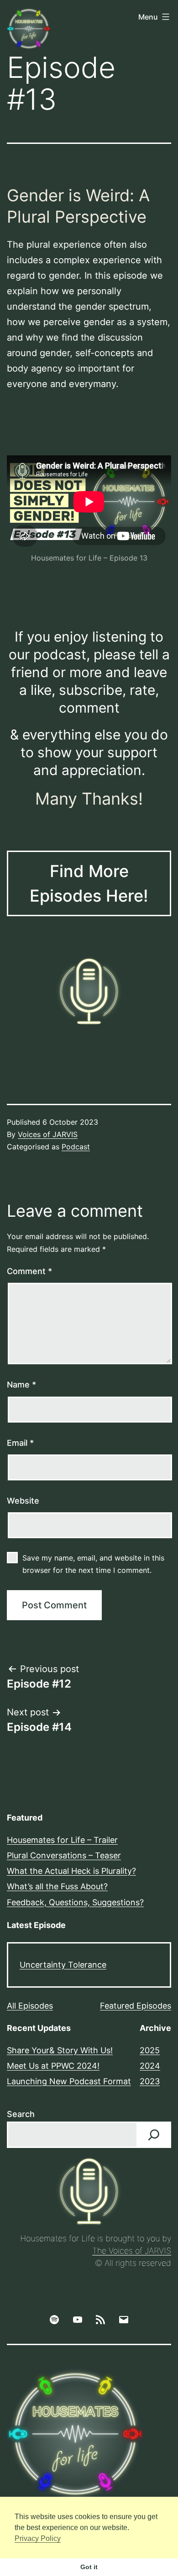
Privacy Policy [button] (38, 2538)
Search (21, 2114)
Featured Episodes (136, 2006)
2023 (150, 2081)
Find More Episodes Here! (89, 883)
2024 (150, 2066)
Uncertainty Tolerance (63, 1965)
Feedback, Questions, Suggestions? (75, 1902)
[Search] (154, 2135)
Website (23, 1501)
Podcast (76, 1147)
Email (20, 1443)
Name (21, 1385)
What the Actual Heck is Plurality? (71, 1871)
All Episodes (30, 2006)
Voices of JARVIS (48, 1134)
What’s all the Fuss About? (57, 1886)
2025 (150, 2050)
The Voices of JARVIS (132, 2251)
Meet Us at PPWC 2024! (53, 2066)
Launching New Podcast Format (69, 2081)
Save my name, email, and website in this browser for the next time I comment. (93, 1564)
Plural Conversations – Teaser (64, 1855)
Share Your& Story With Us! (60, 2050)
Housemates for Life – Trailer (62, 1840)
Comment (29, 1271)
